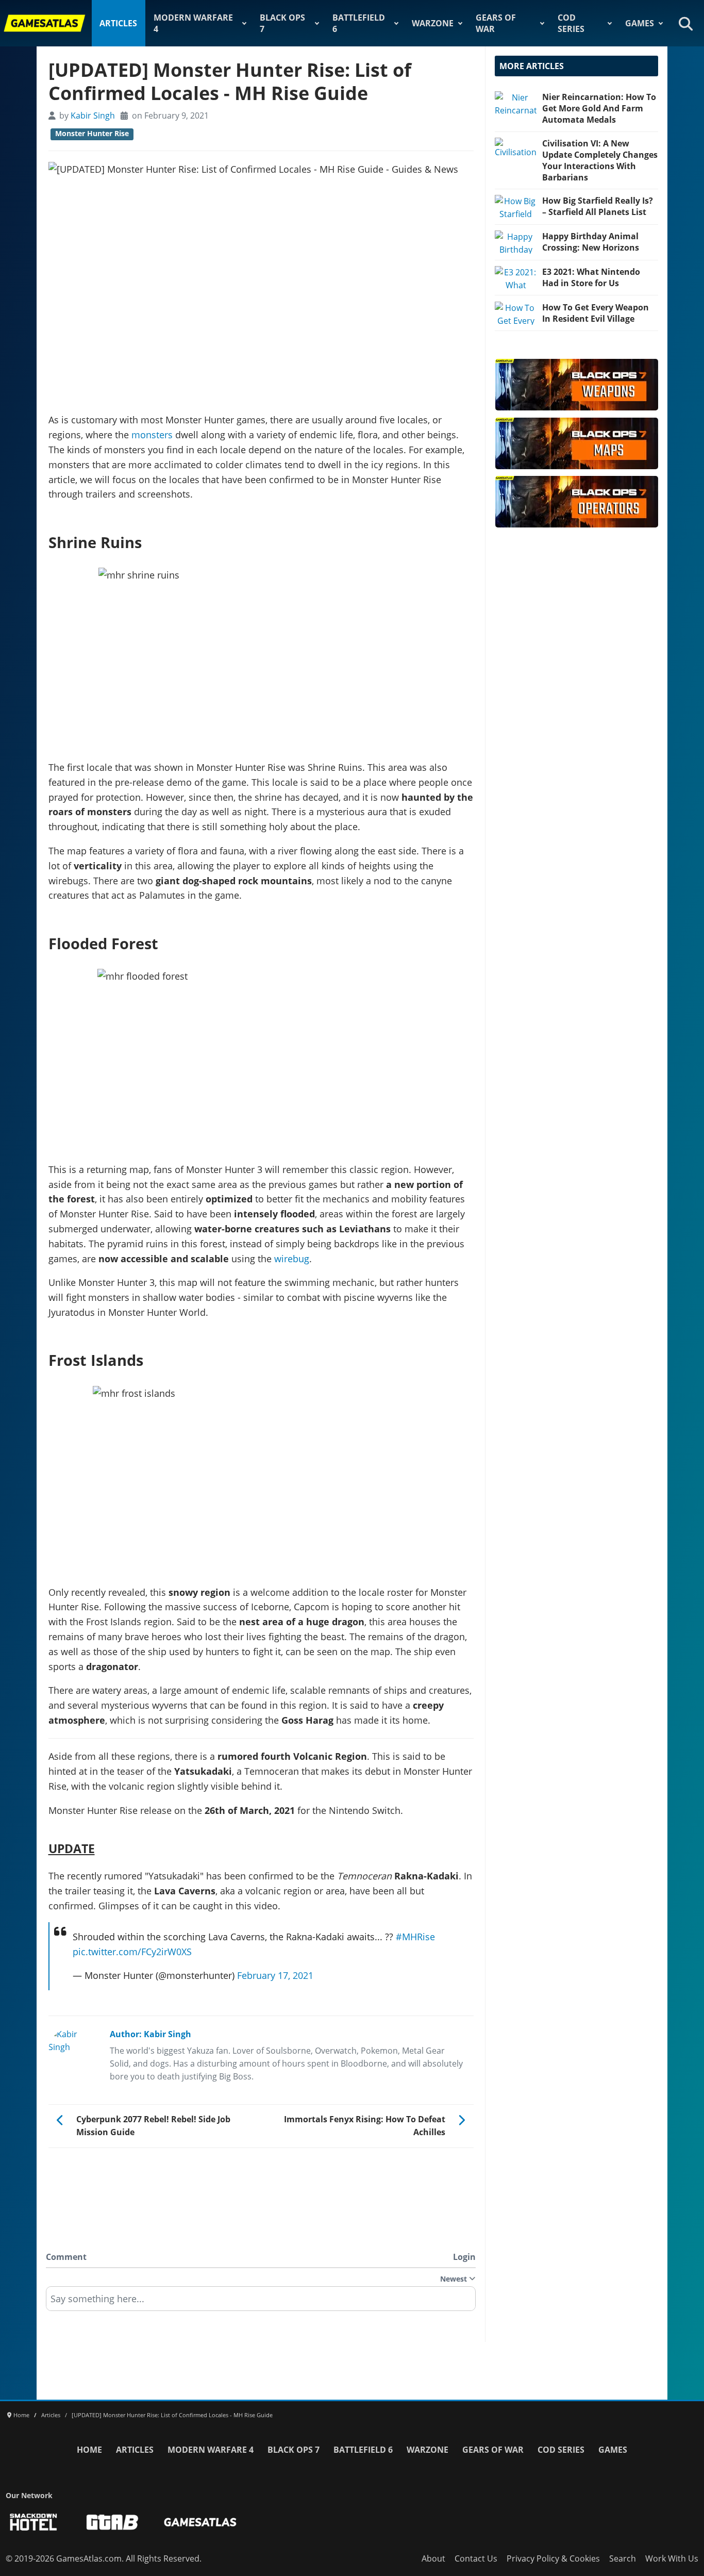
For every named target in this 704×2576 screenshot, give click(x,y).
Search (623, 2558)
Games (640, 23)
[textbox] (261, 2302)
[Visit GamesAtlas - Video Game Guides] (200, 2522)
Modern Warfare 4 (193, 23)
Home (89, 2450)
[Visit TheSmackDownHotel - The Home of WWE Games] (33, 2522)
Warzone (433, 23)
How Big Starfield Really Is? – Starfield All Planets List (598, 206)
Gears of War (496, 23)
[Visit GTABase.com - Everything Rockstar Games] (112, 2522)
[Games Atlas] (45, 23)
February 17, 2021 (275, 1975)
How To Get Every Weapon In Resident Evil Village (596, 313)
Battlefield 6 (359, 23)
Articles (118, 23)
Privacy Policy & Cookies (553, 2558)
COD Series (571, 23)
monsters (152, 435)
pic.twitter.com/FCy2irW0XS (132, 1952)
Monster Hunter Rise (92, 134)
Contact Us (476, 2558)
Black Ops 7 (282, 23)
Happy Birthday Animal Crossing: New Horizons (591, 242)
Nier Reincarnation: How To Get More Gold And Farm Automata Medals (599, 108)
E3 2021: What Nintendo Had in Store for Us (591, 277)
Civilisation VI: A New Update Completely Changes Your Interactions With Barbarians (600, 160)
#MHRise (415, 1937)
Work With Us (672, 2558)
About (433, 2558)
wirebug (292, 1259)
